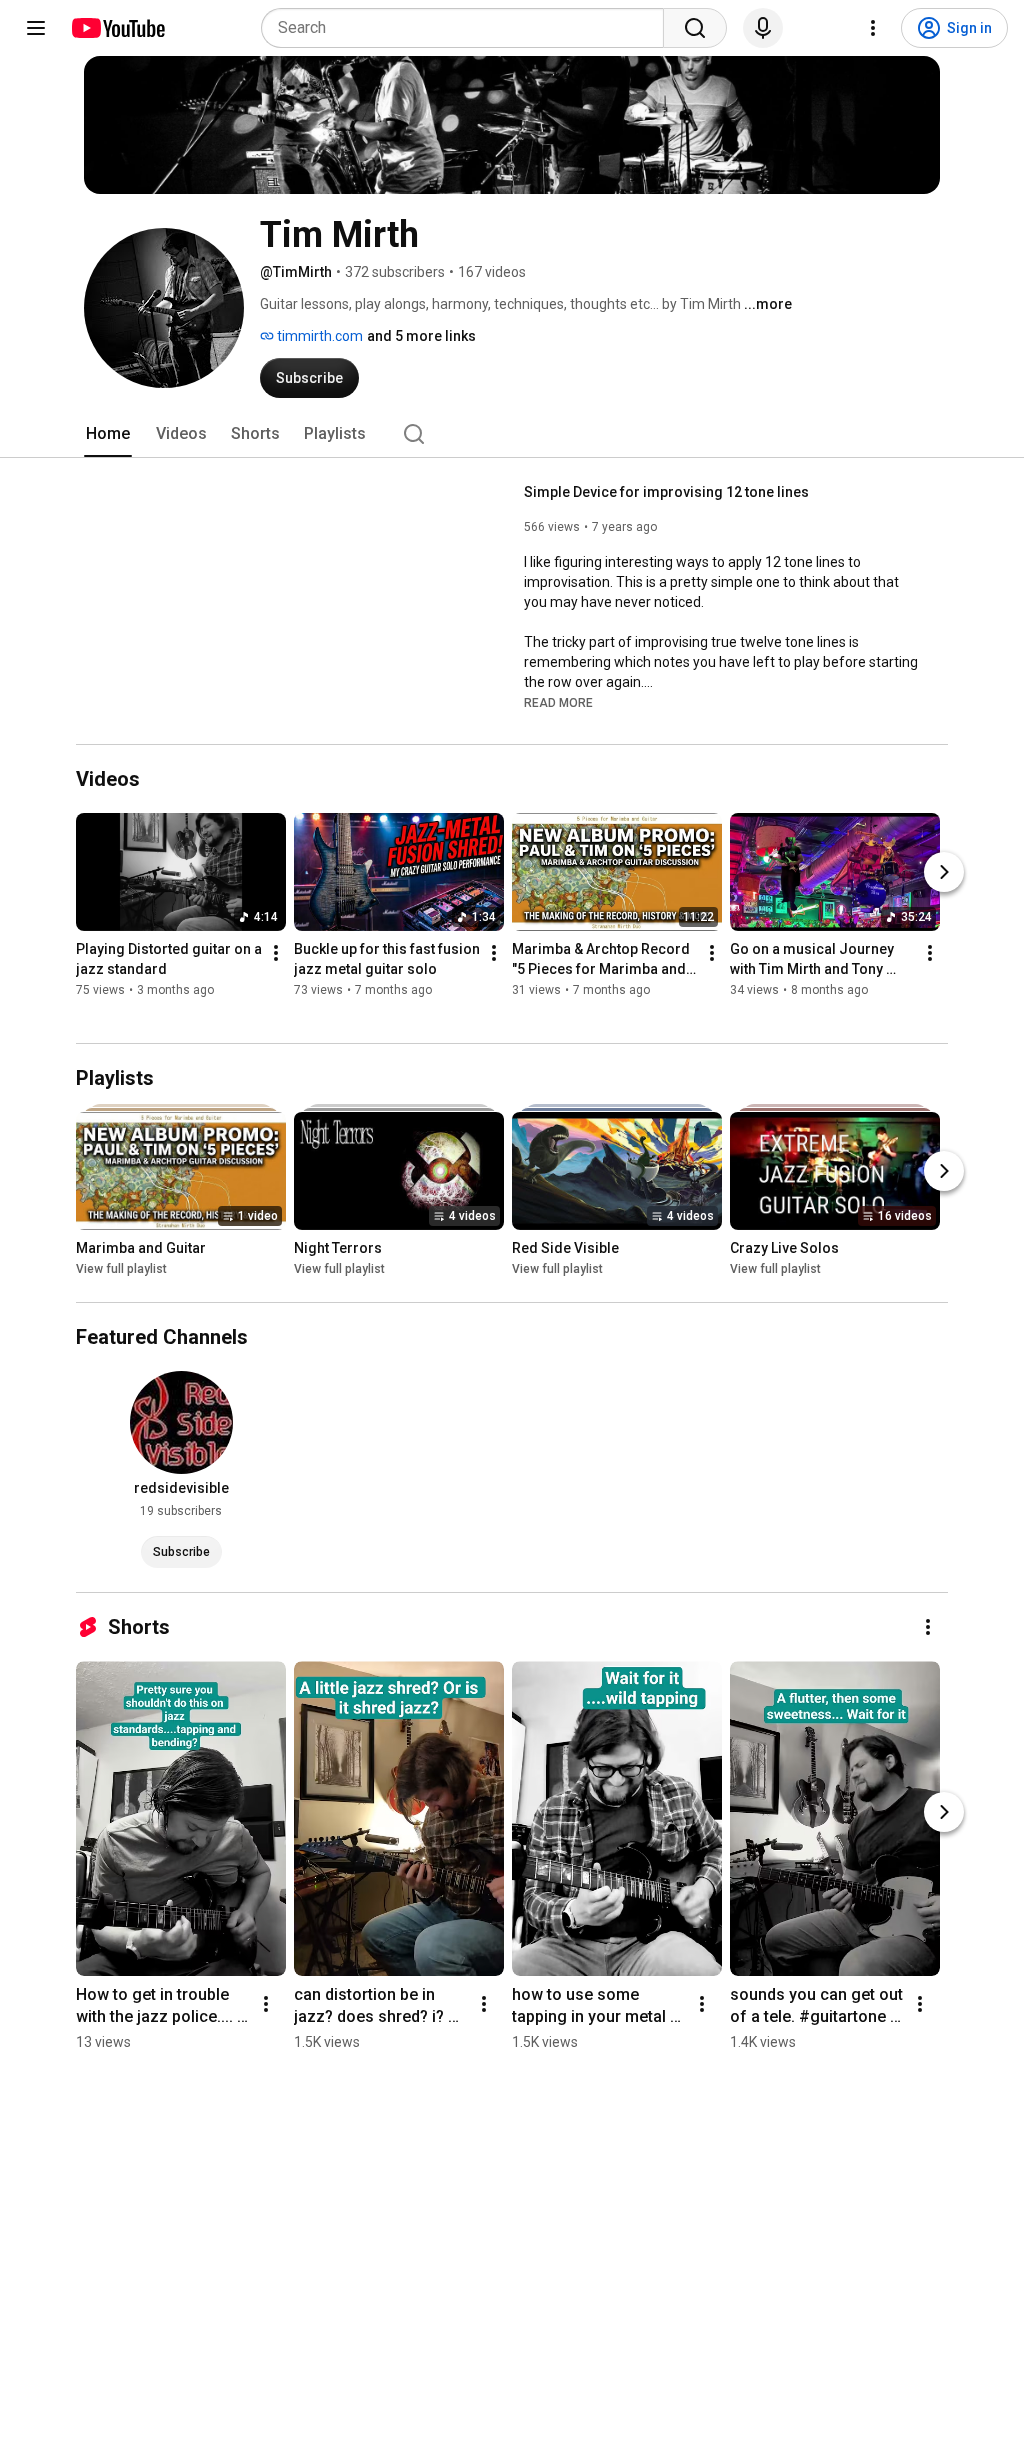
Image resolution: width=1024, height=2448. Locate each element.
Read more (558, 703)
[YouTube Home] (117, 28)
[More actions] (276, 953)
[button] (558, 702)
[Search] (695, 28)
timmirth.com (318, 336)
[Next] (944, 872)
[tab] (108, 434)
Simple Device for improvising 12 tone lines (666, 492)
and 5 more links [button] (421, 336)
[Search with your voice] (763, 28)
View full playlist (121, 1269)
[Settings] (873, 28)
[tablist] (512, 434)
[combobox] (468, 28)
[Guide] (36, 28)
